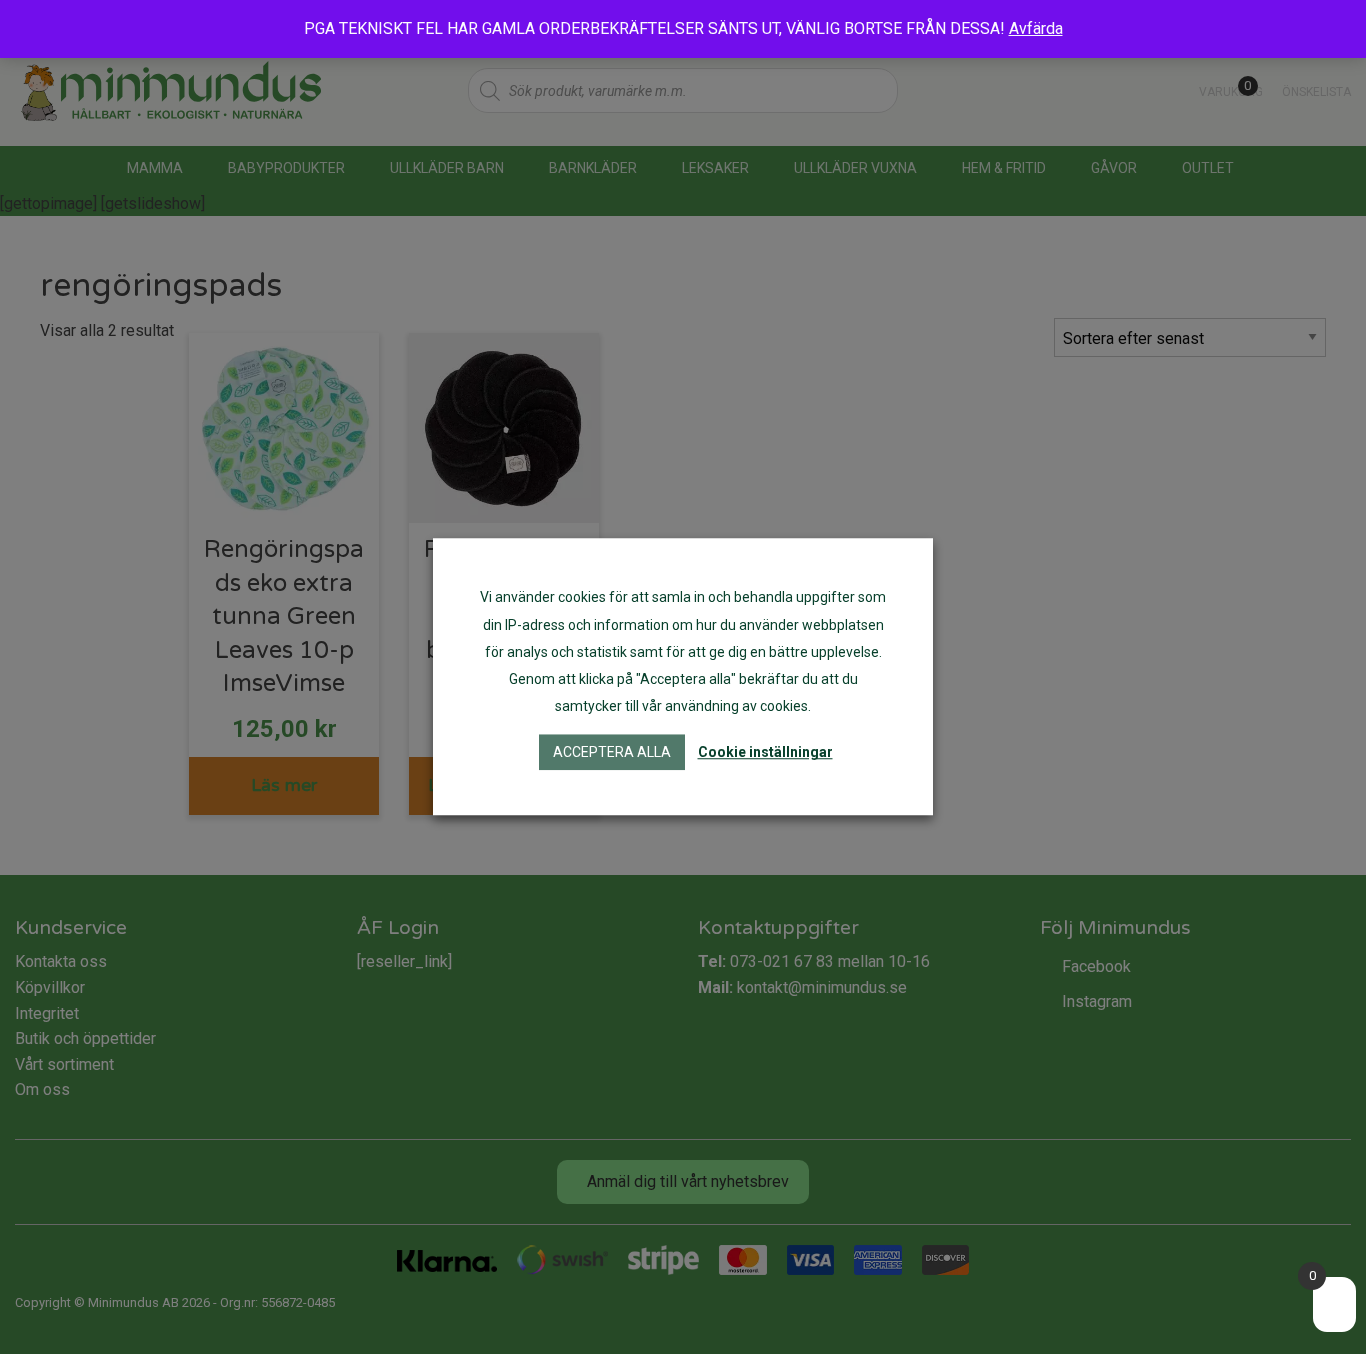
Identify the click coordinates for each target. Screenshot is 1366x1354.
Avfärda (1036, 28)
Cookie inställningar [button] (765, 753)
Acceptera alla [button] (612, 753)
